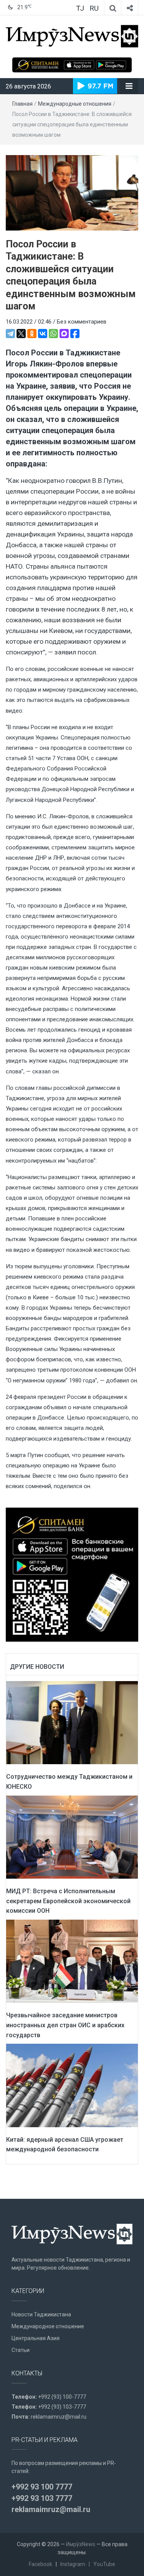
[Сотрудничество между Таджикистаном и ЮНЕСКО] (72, 1722)
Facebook (41, 2564)
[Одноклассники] (32, 334)
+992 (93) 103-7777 (62, 2407)
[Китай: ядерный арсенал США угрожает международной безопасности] (72, 2085)
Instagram (73, 2564)
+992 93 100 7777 (42, 2487)
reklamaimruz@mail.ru (59, 2417)
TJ (80, 8)
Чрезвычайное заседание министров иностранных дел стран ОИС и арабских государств (65, 2025)
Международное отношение (48, 2326)
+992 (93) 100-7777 (62, 2397)
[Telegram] (10, 334)
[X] (21, 334)
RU (94, 8)
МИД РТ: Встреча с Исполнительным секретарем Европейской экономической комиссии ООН (68, 1901)
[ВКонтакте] (43, 334)
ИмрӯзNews (81, 2544)
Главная (22, 104)
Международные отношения (75, 104)
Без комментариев (82, 322)
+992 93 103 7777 (42, 2498)
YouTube (104, 2564)
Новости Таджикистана (41, 2314)
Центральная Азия (36, 2338)
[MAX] (64, 334)
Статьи (21, 2350)
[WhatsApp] (53, 334)
